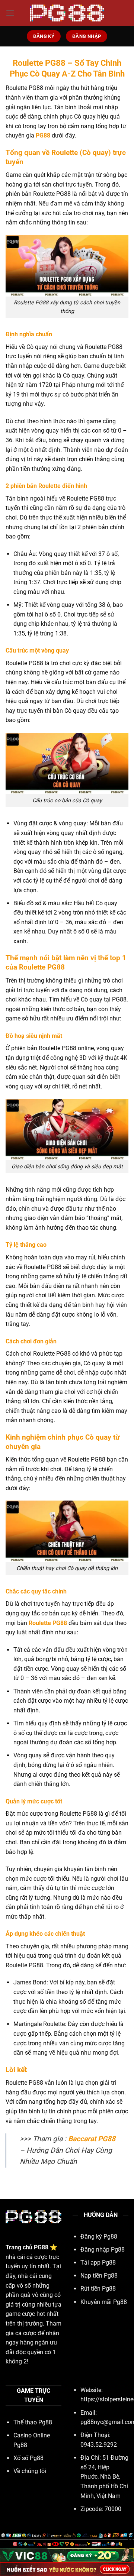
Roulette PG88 (48, 1623)
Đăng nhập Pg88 (103, 2250)
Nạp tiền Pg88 (99, 2276)
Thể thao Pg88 (33, 2422)
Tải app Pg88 (98, 2263)
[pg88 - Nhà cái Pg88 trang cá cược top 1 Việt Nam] (67, 13)
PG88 (43, 135)
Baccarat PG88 (92, 2139)
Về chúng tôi (30, 2471)
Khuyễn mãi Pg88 (104, 2302)
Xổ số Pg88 (28, 2458)
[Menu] (10, 13)
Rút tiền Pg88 (98, 2289)
